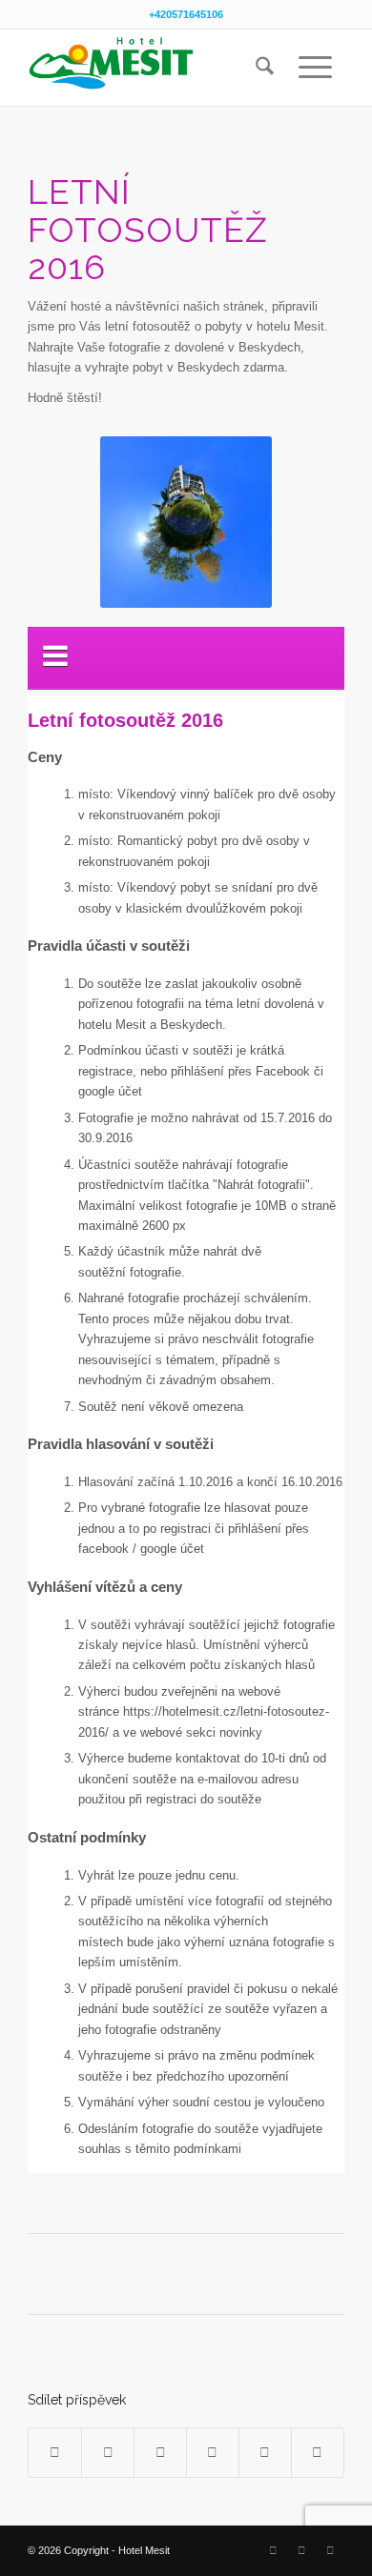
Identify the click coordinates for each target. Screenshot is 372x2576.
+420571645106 (186, 14)
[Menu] (315, 68)
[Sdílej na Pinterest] (213, 2453)
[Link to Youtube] (330, 2550)
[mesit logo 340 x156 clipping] (154, 68)
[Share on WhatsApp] (160, 2453)
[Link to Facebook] (273, 2550)
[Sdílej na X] (108, 2453)
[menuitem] (265, 68)
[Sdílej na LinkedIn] (265, 2453)
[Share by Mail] (318, 2453)
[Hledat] (265, 68)
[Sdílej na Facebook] (55, 2453)
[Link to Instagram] (301, 2550)
